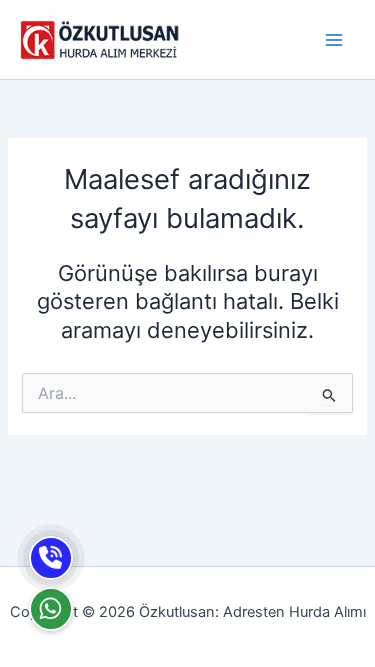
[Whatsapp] (51, 609)
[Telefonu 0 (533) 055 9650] (51, 558)
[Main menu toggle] (334, 40)
